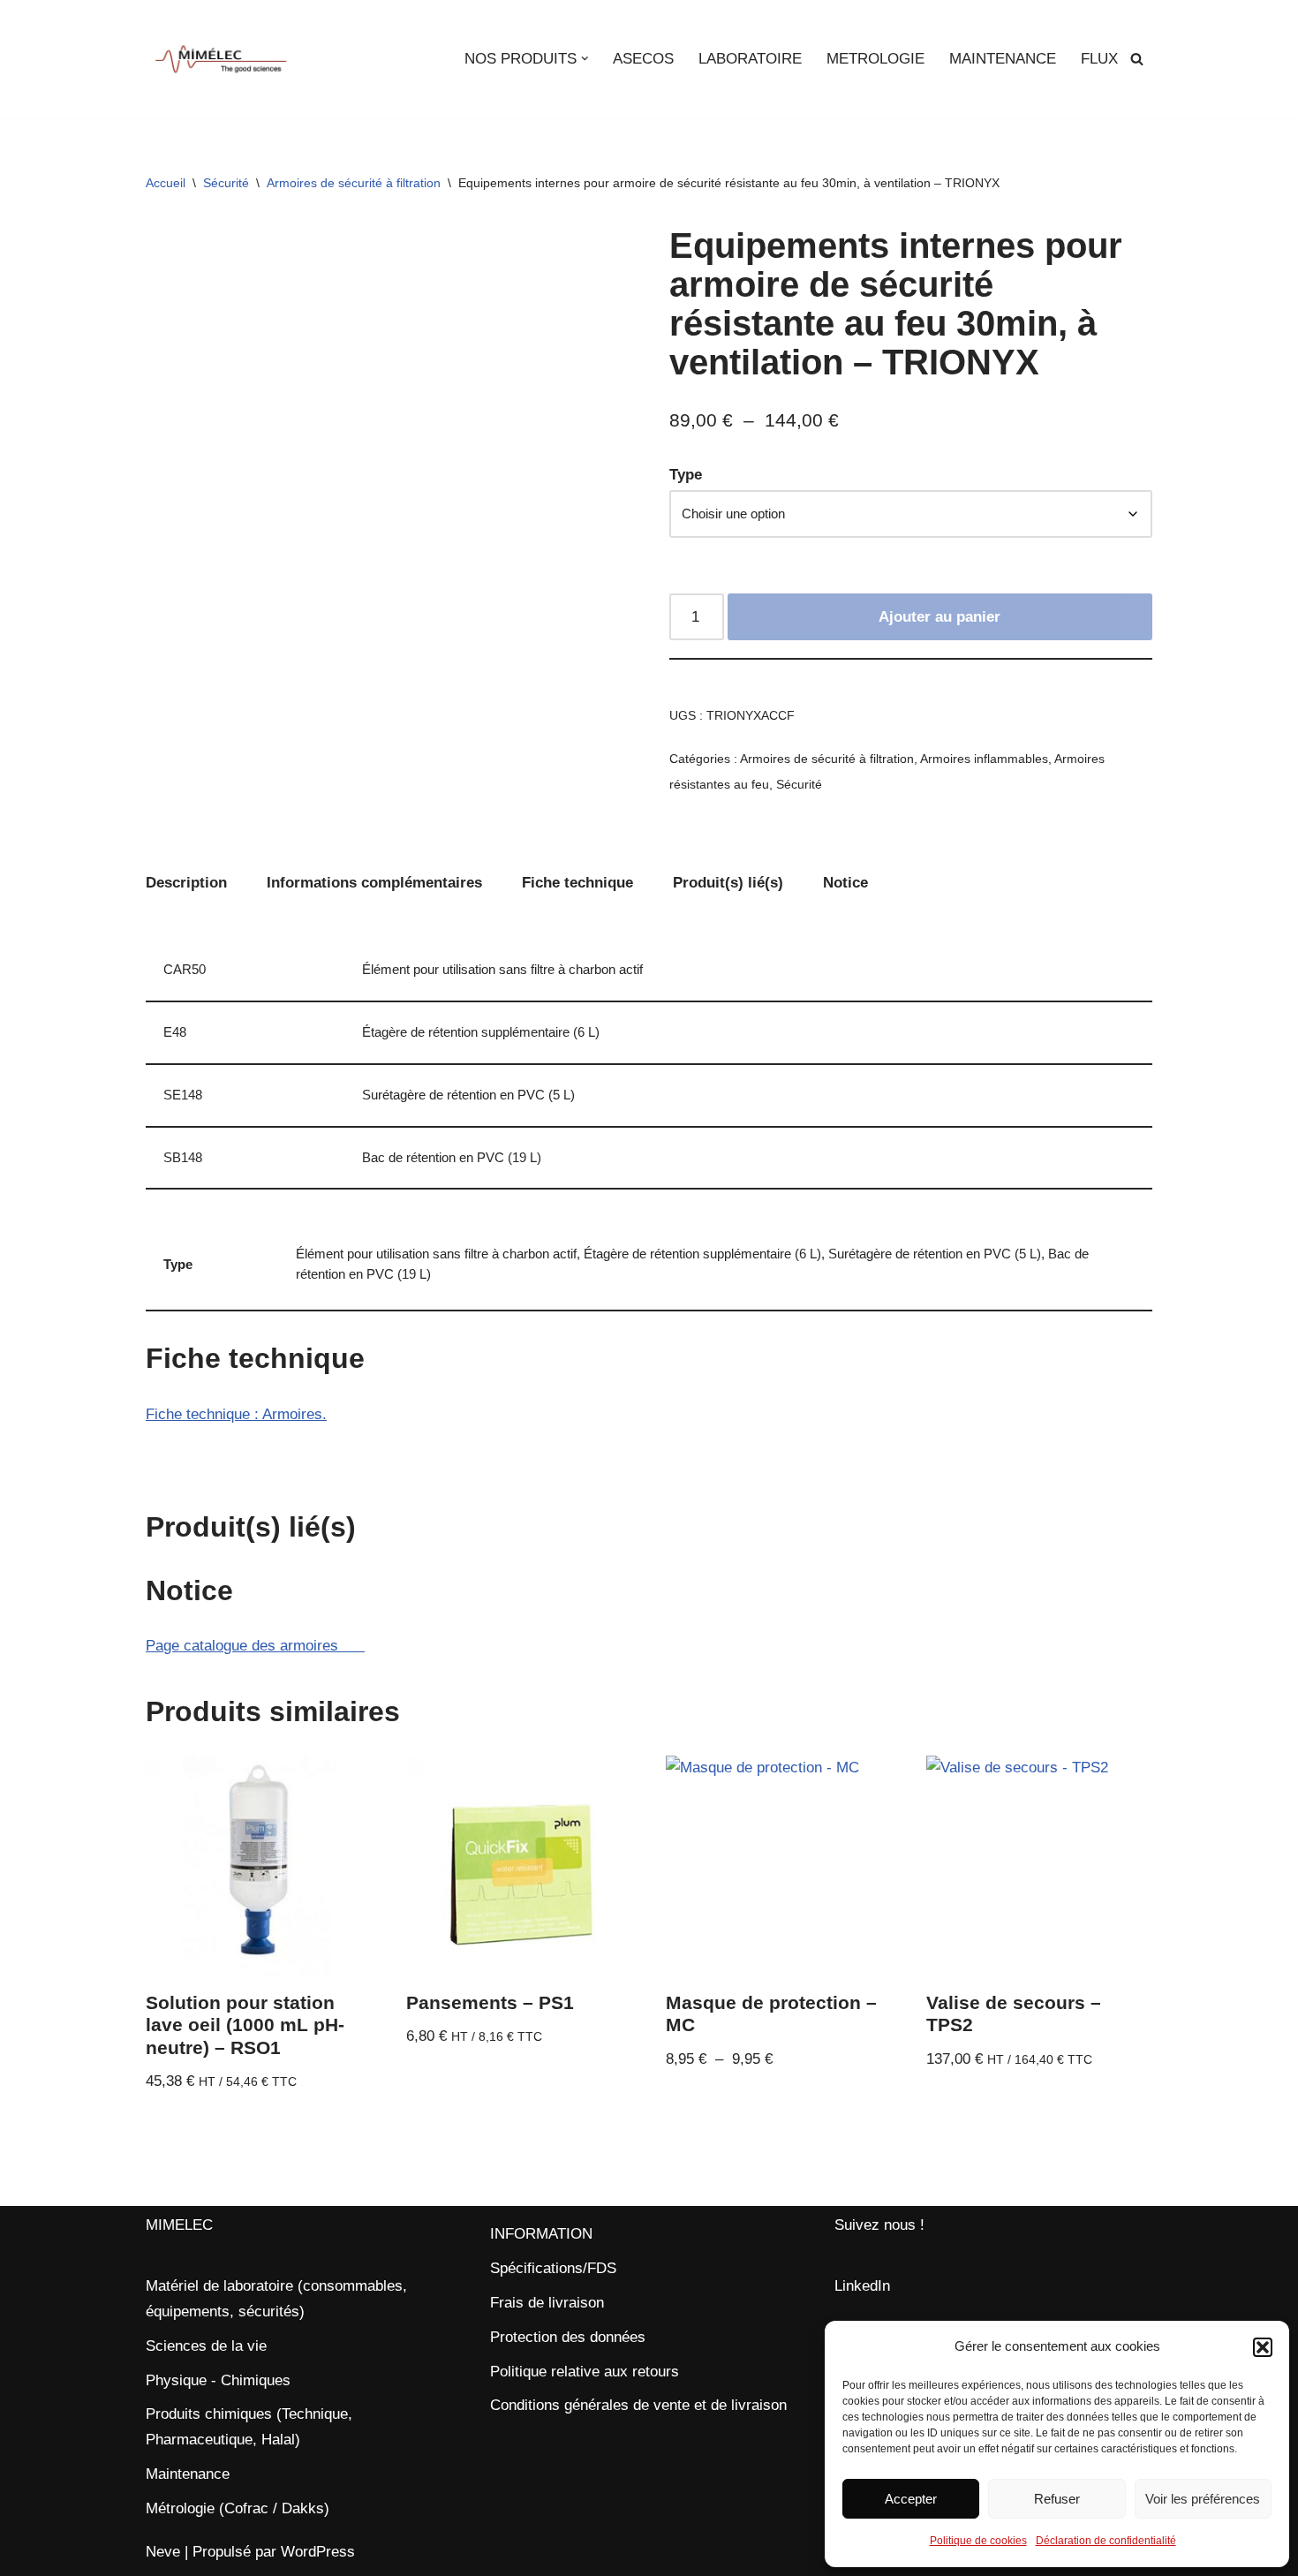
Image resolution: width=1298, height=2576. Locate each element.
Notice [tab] (845, 883)
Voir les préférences (1203, 2499)
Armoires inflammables (984, 759)
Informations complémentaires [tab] (374, 883)
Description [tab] (186, 883)
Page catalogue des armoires (255, 1646)
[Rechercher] (1137, 59)
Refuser (1057, 2499)
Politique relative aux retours (585, 2372)
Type (686, 475)
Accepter (911, 2499)
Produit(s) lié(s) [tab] (728, 883)
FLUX (1099, 59)
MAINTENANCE (1003, 59)
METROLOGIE (875, 59)
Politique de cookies (978, 2541)
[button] (1263, 2347)
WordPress (318, 2552)
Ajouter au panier (940, 617)
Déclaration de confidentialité (1106, 2541)
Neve (163, 2552)
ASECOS (643, 59)
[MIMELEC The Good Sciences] (221, 59)
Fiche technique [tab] (577, 883)
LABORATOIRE (750, 59)
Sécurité (226, 183)
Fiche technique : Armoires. (236, 1414)
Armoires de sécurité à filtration (354, 183)
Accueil (166, 183)
